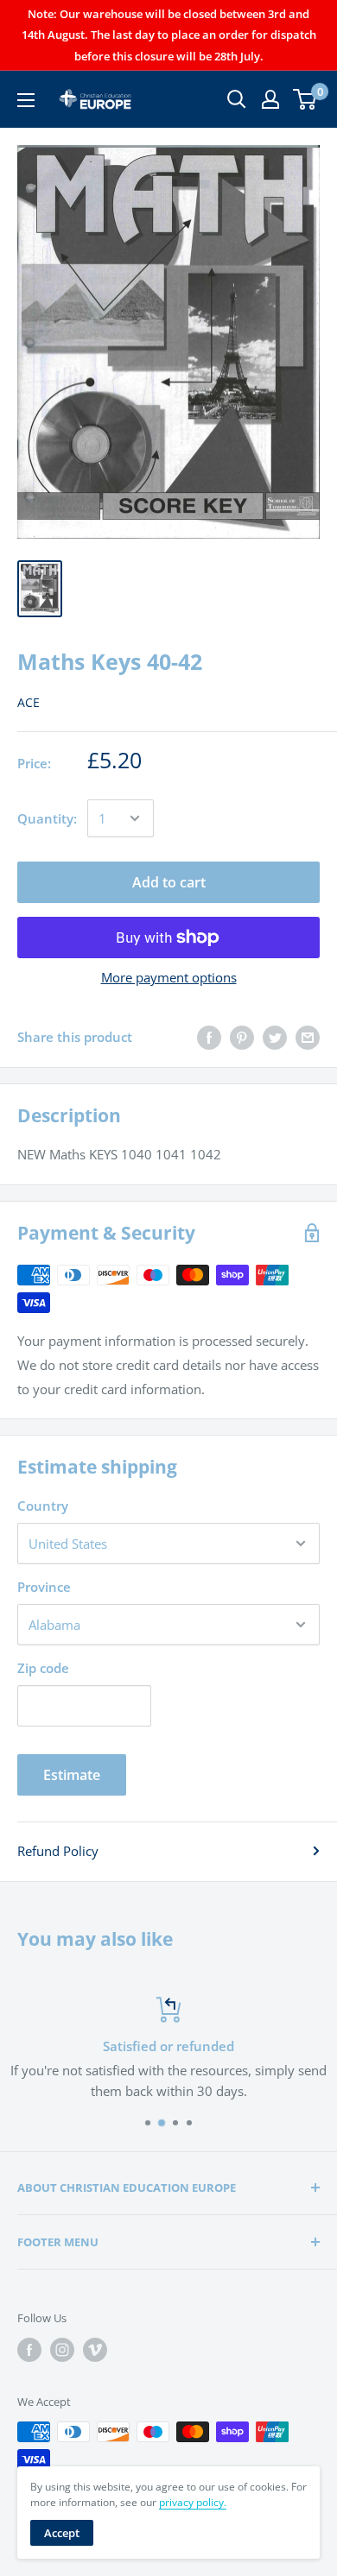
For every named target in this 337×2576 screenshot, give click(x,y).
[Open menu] (26, 100)
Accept (62, 2533)
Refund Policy (58, 1851)
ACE (29, 702)
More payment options (169, 977)
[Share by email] (308, 1037)
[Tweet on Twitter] (275, 1037)
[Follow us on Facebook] (29, 2350)
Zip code (43, 1668)
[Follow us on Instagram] (62, 2350)
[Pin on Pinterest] (242, 1037)
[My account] (270, 99)
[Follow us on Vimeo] (95, 2350)
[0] (305, 99)
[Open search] (237, 99)
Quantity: (47, 818)
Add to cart (169, 882)
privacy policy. (193, 2502)
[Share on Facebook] (209, 1037)
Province (44, 1587)
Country (43, 1506)
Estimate (72, 1775)
